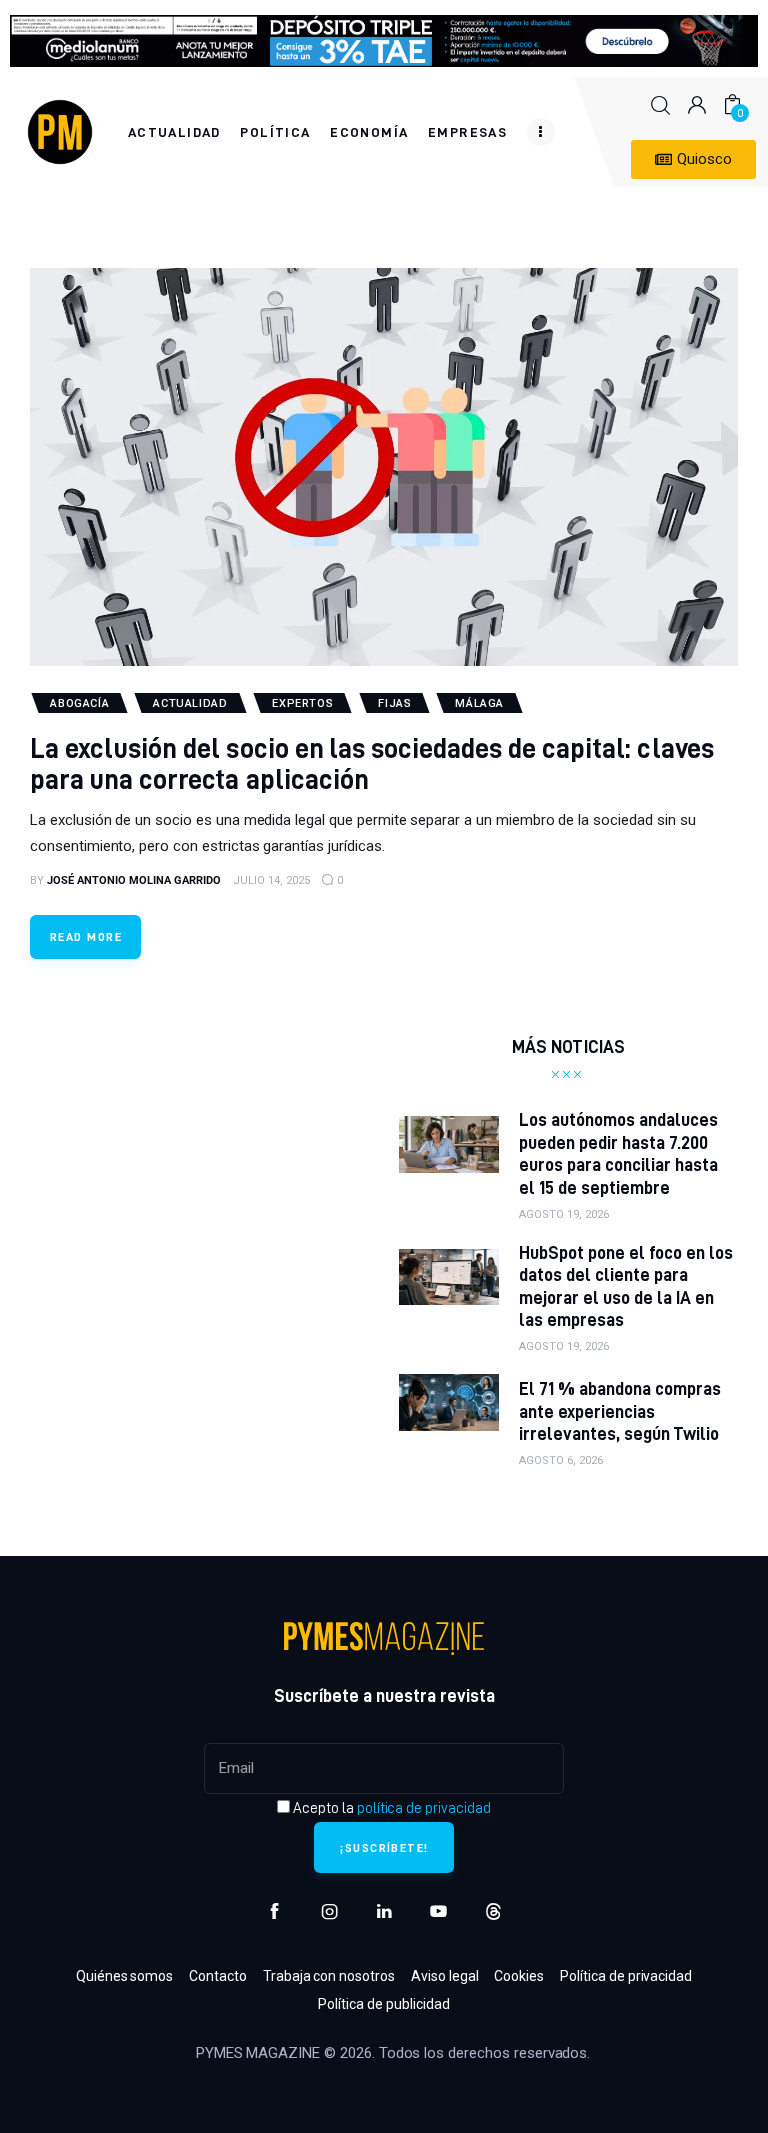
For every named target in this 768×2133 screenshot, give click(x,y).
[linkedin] (384, 1911)
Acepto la (390, 1808)
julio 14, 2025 (271, 880)
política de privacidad (424, 1808)
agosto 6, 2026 (561, 1460)
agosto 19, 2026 (564, 1214)
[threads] (493, 1911)
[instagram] (329, 1911)
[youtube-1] (438, 1911)
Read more (86, 936)
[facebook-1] (274, 1911)
